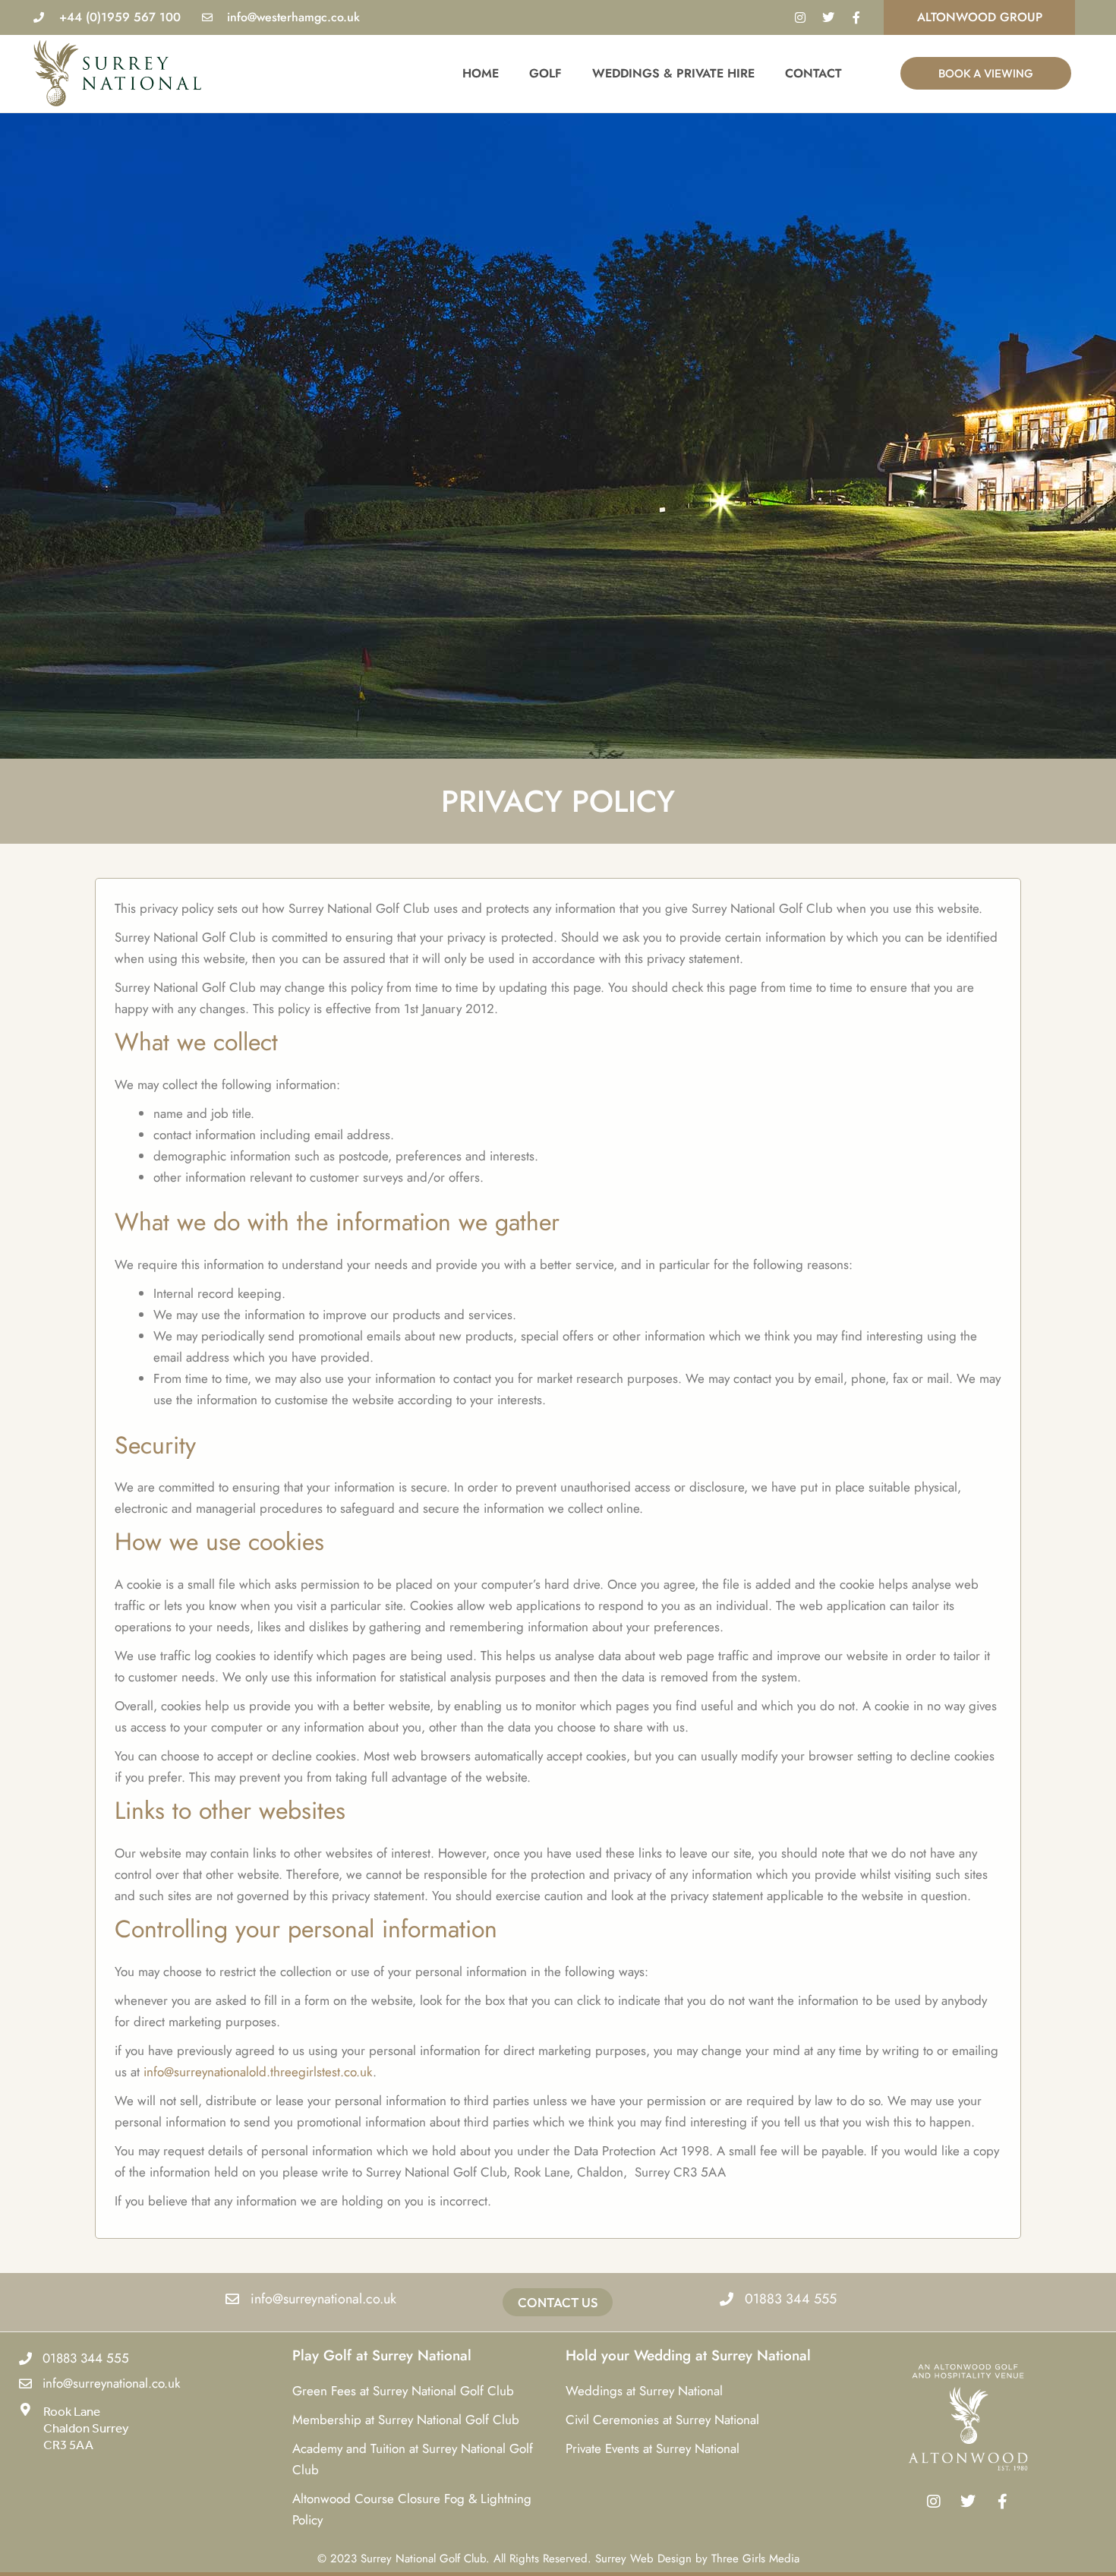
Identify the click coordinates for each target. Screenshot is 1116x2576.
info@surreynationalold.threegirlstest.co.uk (258, 2072)
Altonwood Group (980, 17)
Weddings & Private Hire (673, 73)
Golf (545, 73)
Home (481, 73)
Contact (813, 73)
